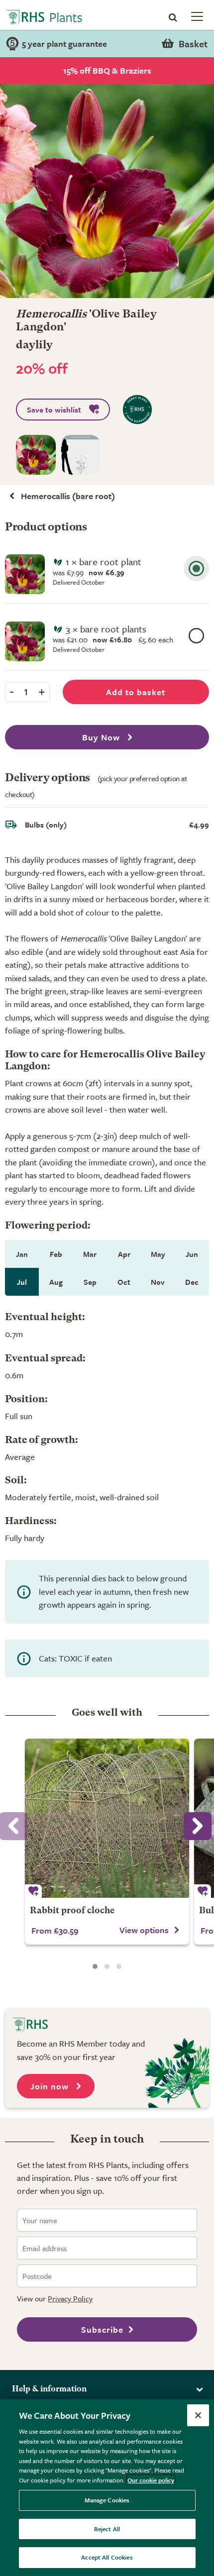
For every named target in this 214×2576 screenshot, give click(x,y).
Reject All (107, 2529)
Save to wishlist (54, 410)
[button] (95, 1966)
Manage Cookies (107, 2500)
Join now (51, 2086)
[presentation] (198, 1826)
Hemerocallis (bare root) (68, 496)
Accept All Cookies (107, 2557)
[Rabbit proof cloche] (107, 1818)
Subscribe (102, 2329)
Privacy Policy (70, 2298)
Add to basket (136, 692)
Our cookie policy (151, 2480)
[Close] (198, 2415)
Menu (196, 16)
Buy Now (102, 737)
